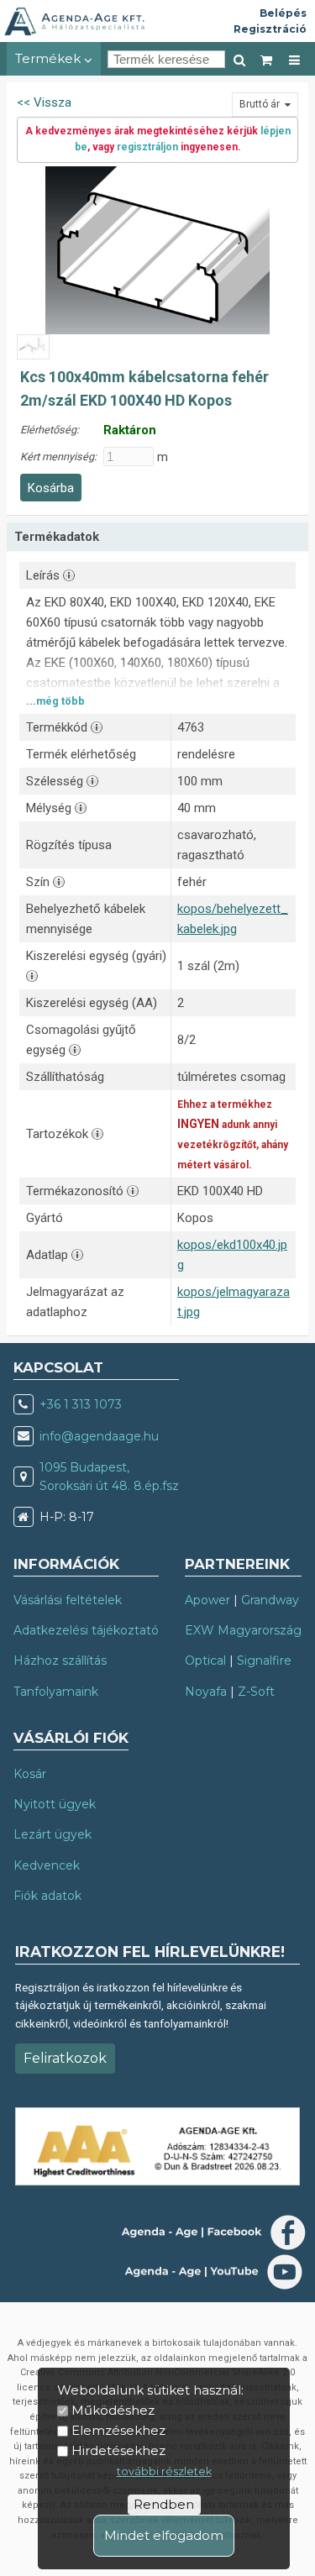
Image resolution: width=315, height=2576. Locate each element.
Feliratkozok (65, 2058)
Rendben (164, 2504)
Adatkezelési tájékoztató (86, 1630)
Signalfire (264, 1660)
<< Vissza (44, 102)
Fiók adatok (47, 1896)
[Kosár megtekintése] (267, 59)
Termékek (50, 58)
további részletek (164, 2471)
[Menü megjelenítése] (294, 59)
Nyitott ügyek (55, 1804)
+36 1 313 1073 (81, 1404)
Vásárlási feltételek (68, 1600)
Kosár (30, 1774)
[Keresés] (239, 59)
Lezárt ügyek (52, 1834)
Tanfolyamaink (56, 1692)
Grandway (270, 1600)
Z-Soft (256, 1692)
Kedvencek (47, 1865)
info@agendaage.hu (99, 1436)
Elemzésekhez (118, 2430)
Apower (207, 1600)
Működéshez (113, 2410)
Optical (205, 1660)
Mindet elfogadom (164, 2535)
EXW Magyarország (243, 1630)
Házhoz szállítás (60, 1660)
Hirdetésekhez (118, 2450)
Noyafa (206, 1692)
